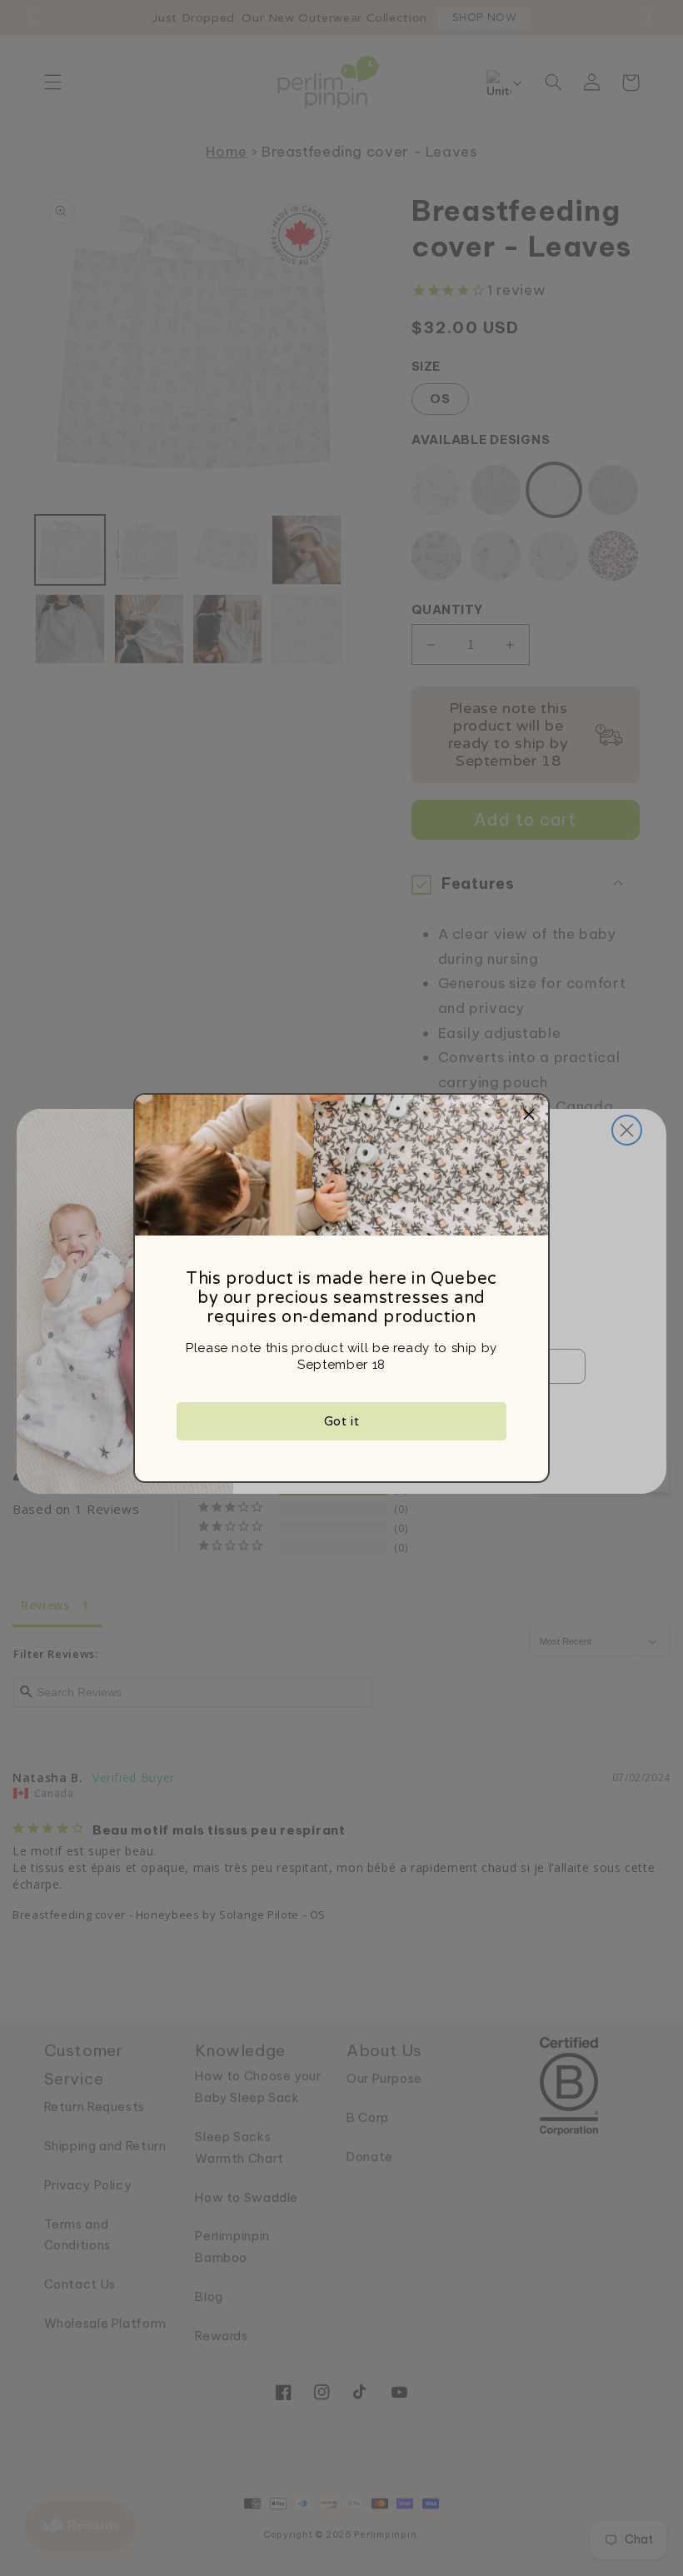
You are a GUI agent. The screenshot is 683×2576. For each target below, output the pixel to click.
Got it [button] (342, 1421)
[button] (529, 1114)
